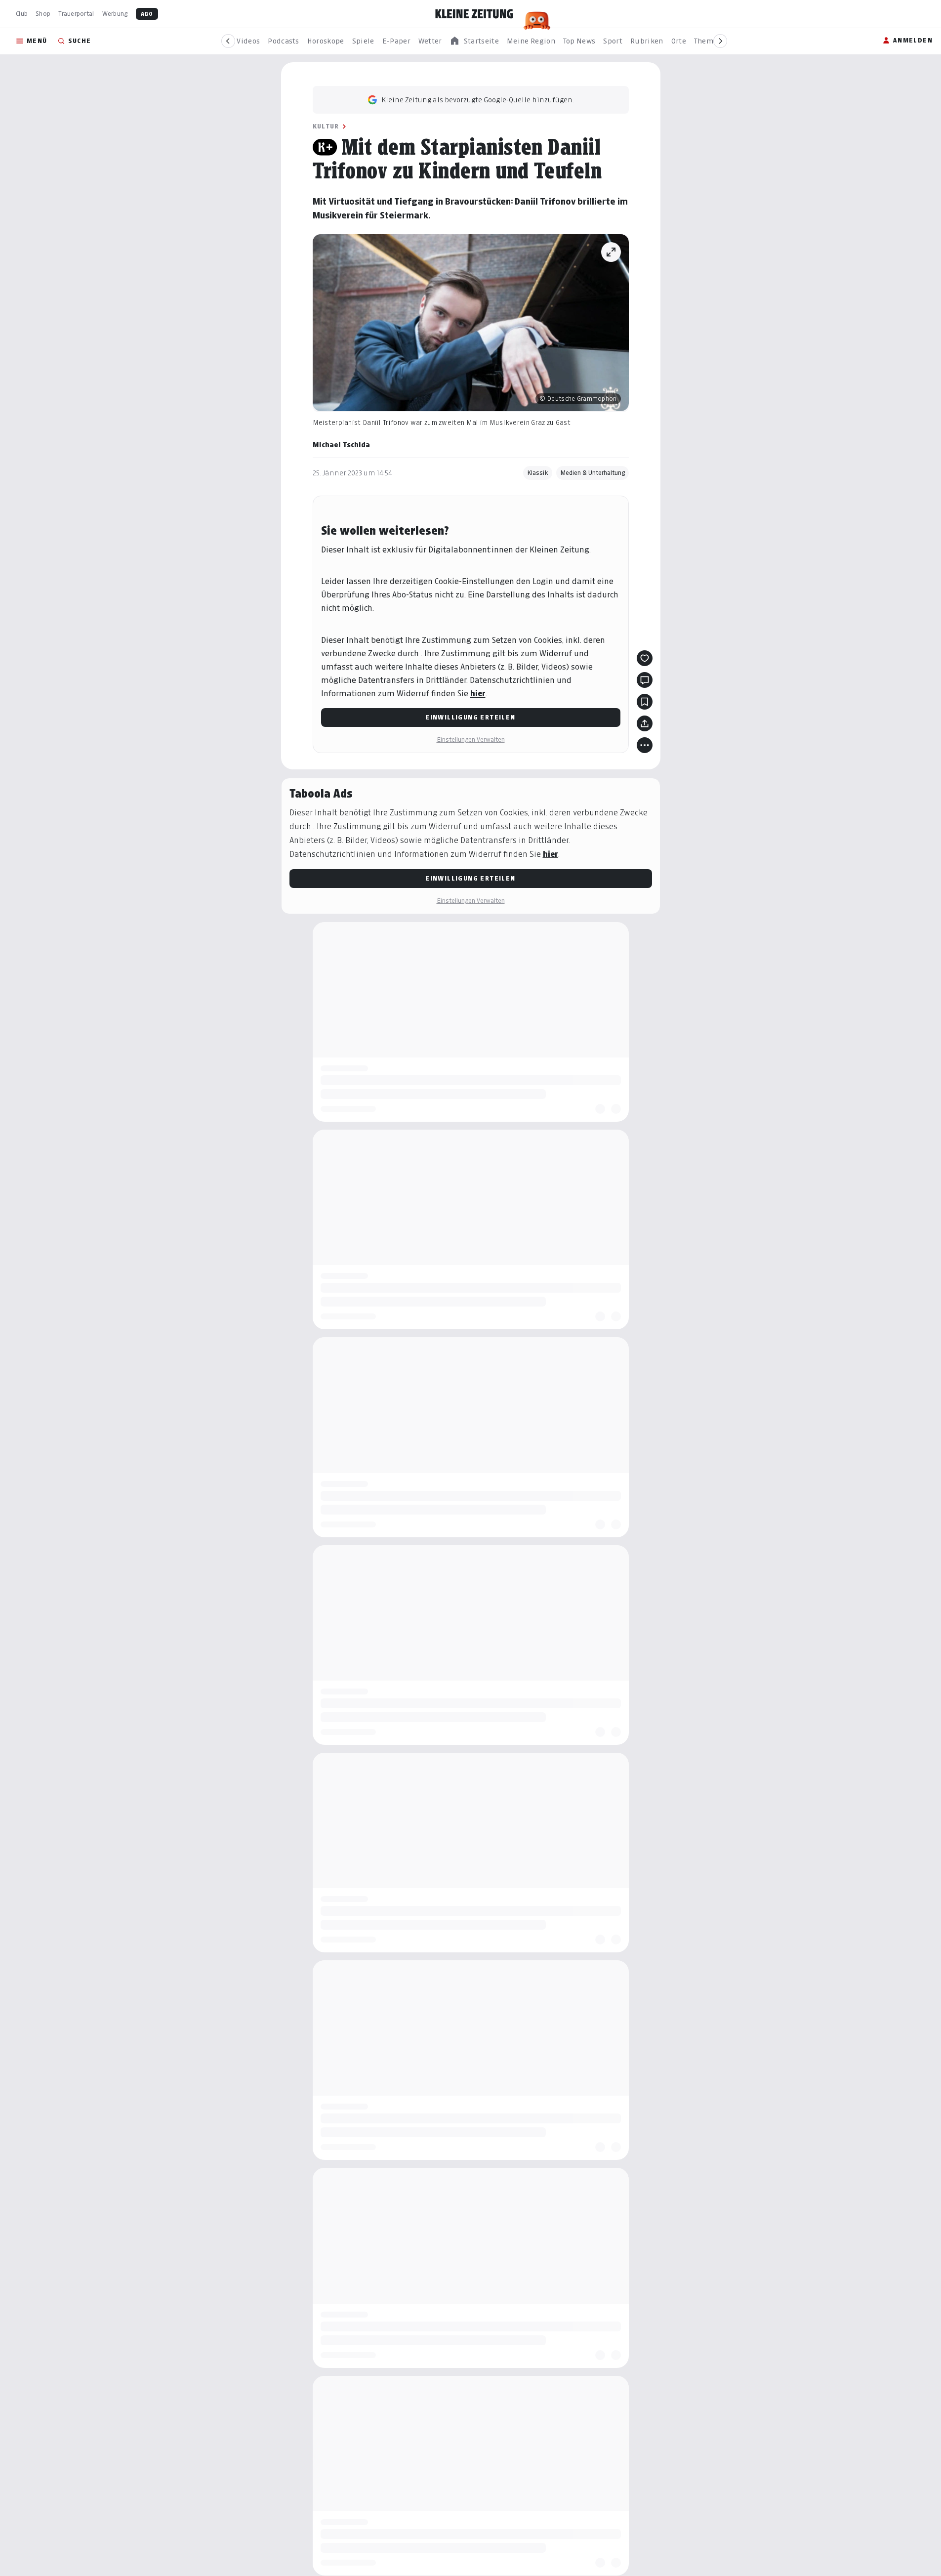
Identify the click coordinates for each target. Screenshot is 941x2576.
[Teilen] (645, 723)
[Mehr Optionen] (645, 745)
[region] (474, 41)
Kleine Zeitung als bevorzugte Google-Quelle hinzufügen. (478, 100)
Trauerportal (76, 14)
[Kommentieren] (645, 680)
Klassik (538, 473)
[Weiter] (720, 41)
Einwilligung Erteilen (470, 717)
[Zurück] (228, 41)
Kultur (326, 126)
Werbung (115, 14)
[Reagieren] (645, 658)
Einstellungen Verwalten (471, 739)
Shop (43, 14)
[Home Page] (474, 14)
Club (22, 14)
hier (478, 694)
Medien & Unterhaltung (593, 473)
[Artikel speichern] (645, 702)
